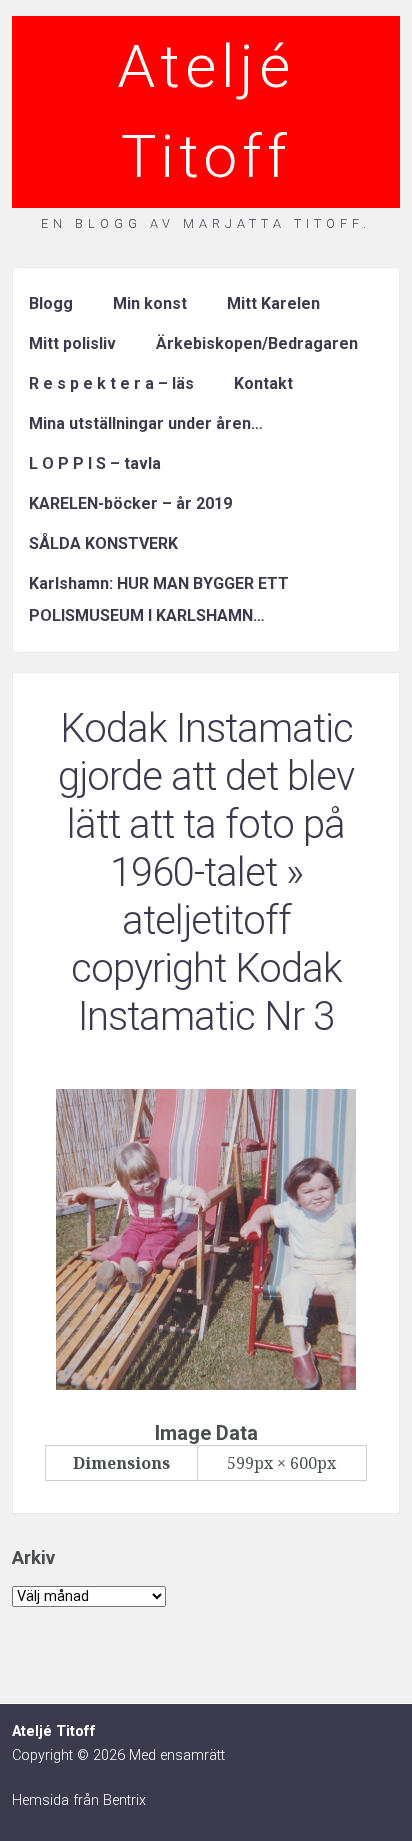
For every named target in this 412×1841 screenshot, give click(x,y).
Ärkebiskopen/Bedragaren (257, 343)
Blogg (51, 303)
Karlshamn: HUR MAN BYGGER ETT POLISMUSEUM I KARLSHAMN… (159, 599)
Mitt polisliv (72, 343)
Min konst (150, 303)
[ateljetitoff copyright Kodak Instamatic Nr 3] (206, 1384)
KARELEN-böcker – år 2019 (130, 503)
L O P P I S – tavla (95, 463)
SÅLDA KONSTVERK (103, 543)
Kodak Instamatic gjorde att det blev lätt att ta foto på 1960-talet (206, 800)
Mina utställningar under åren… (146, 423)
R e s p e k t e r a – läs (111, 383)
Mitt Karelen (273, 303)
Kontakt (263, 383)
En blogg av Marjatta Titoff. (206, 223)
